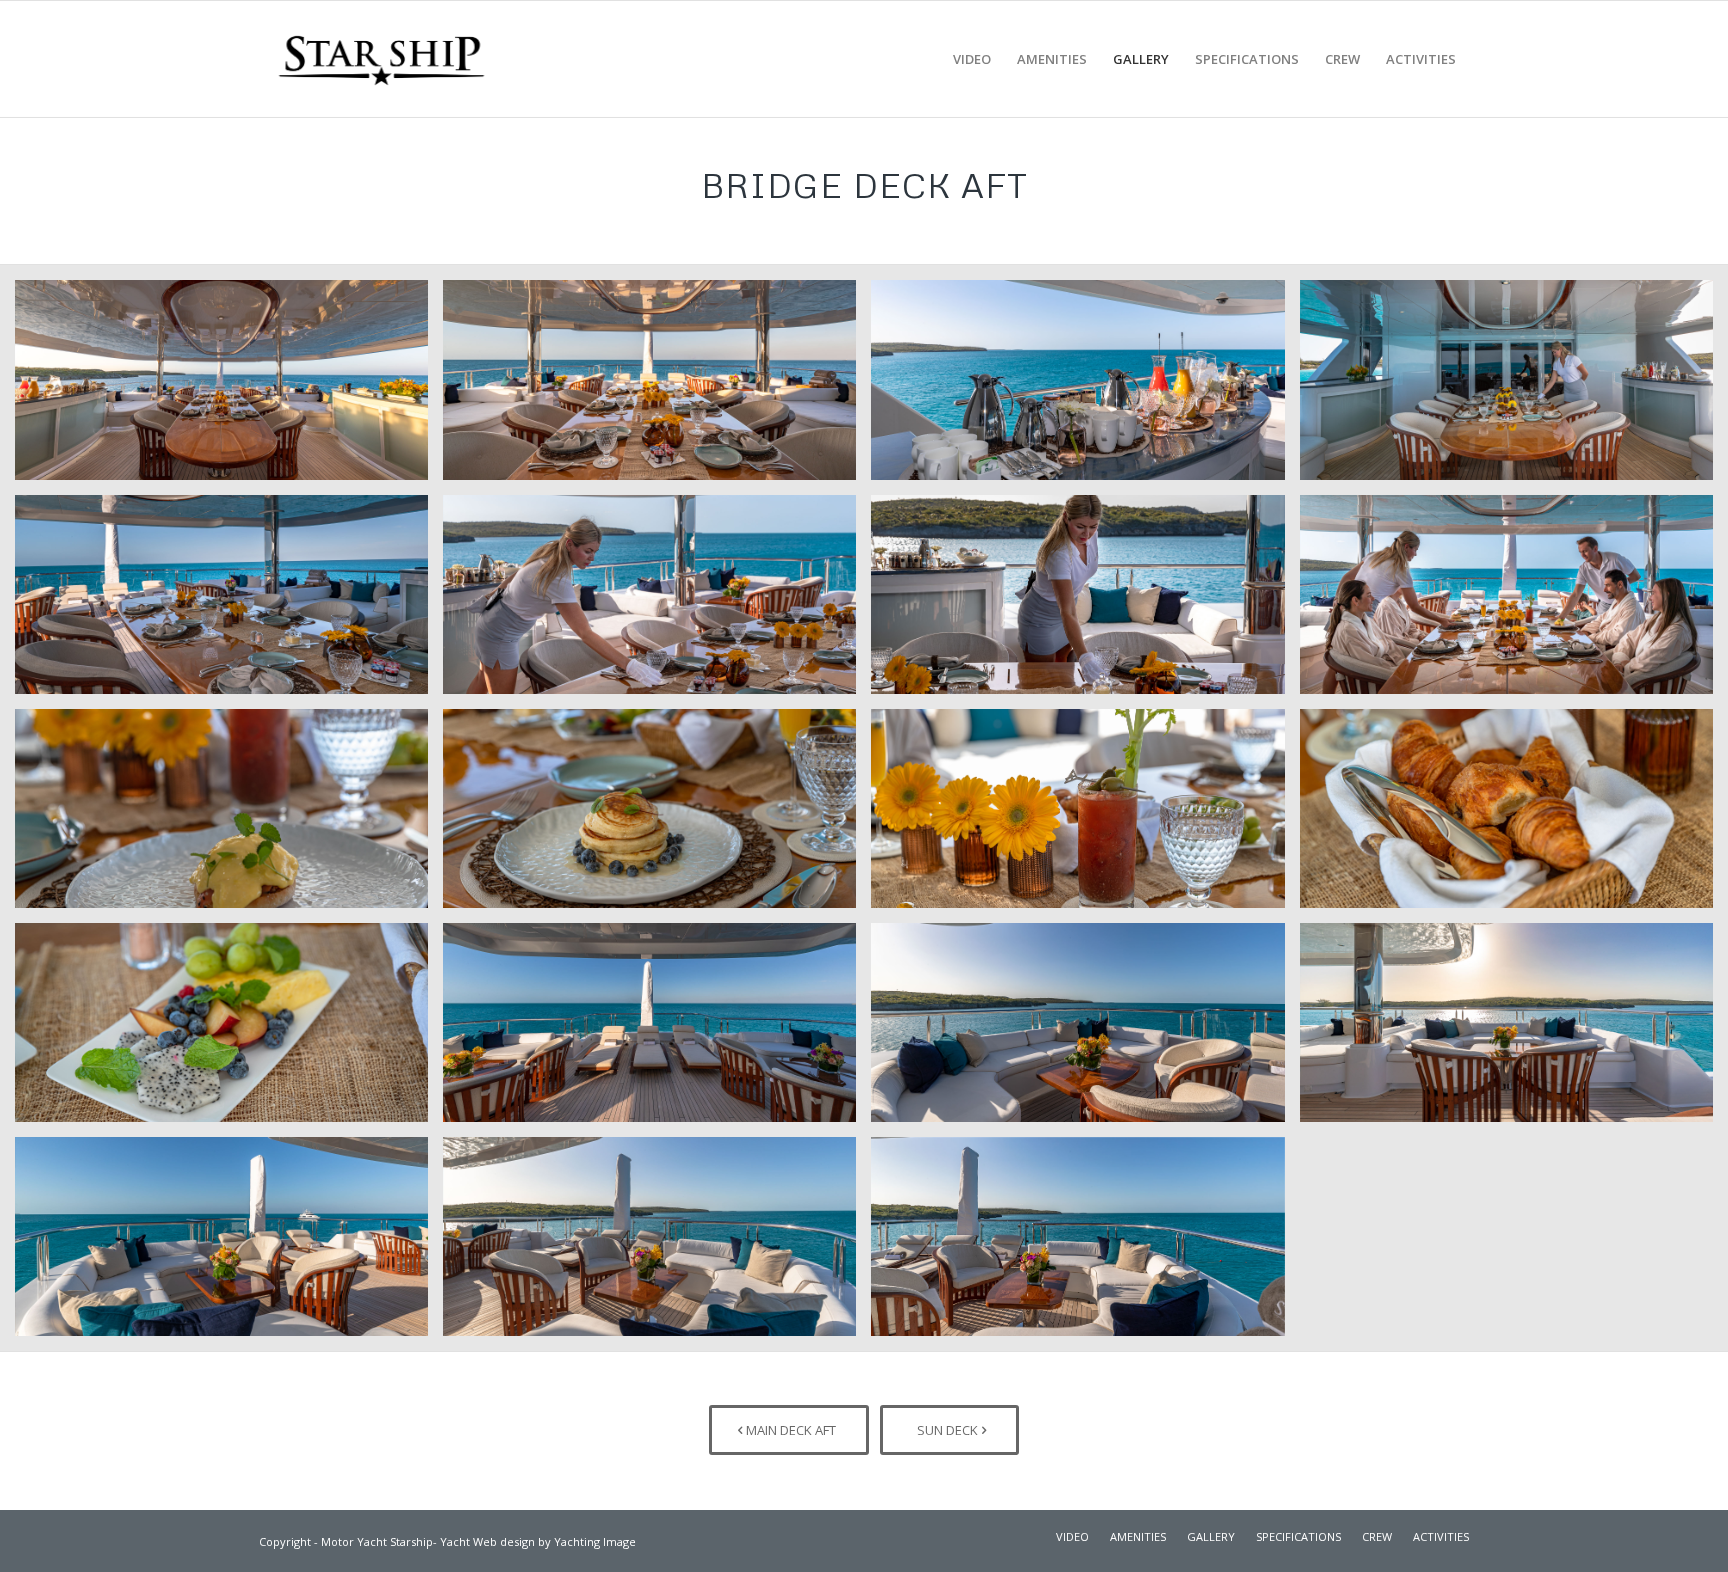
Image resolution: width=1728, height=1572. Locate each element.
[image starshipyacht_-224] (229, 602)
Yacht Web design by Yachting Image (538, 1541)
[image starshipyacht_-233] (1514, 387)
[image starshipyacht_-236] (229, 1030)
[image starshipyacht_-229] (1085, 1244)
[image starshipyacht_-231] (1085, 602)
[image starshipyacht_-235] (657, 816)
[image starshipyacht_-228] (657, 1244)
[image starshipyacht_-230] (657, 602)
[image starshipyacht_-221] (657, 387)
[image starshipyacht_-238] (1085, 816)
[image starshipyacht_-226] (1514, 1030)
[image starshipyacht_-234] (229, 816)
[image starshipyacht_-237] (1514, 816)
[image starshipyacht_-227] (229, 1244)
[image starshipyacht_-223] (1085, 387)
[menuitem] (972, 59)
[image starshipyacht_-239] (1514, 602)
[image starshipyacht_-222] (657, 1030)
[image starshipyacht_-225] (1085, 1030)
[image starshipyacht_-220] (229, 387)
